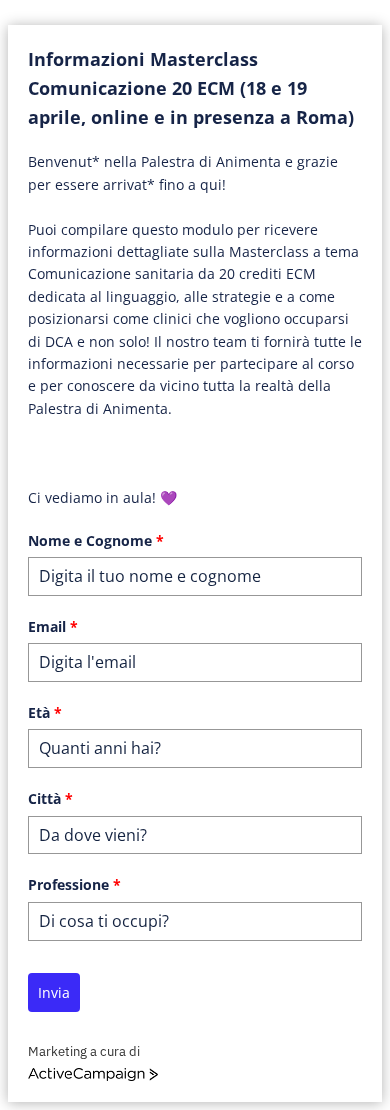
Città (50, 798)
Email (53, 626)
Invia (54, 992)
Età (45, 712)
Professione (74, 884)
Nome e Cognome (96, 540)
